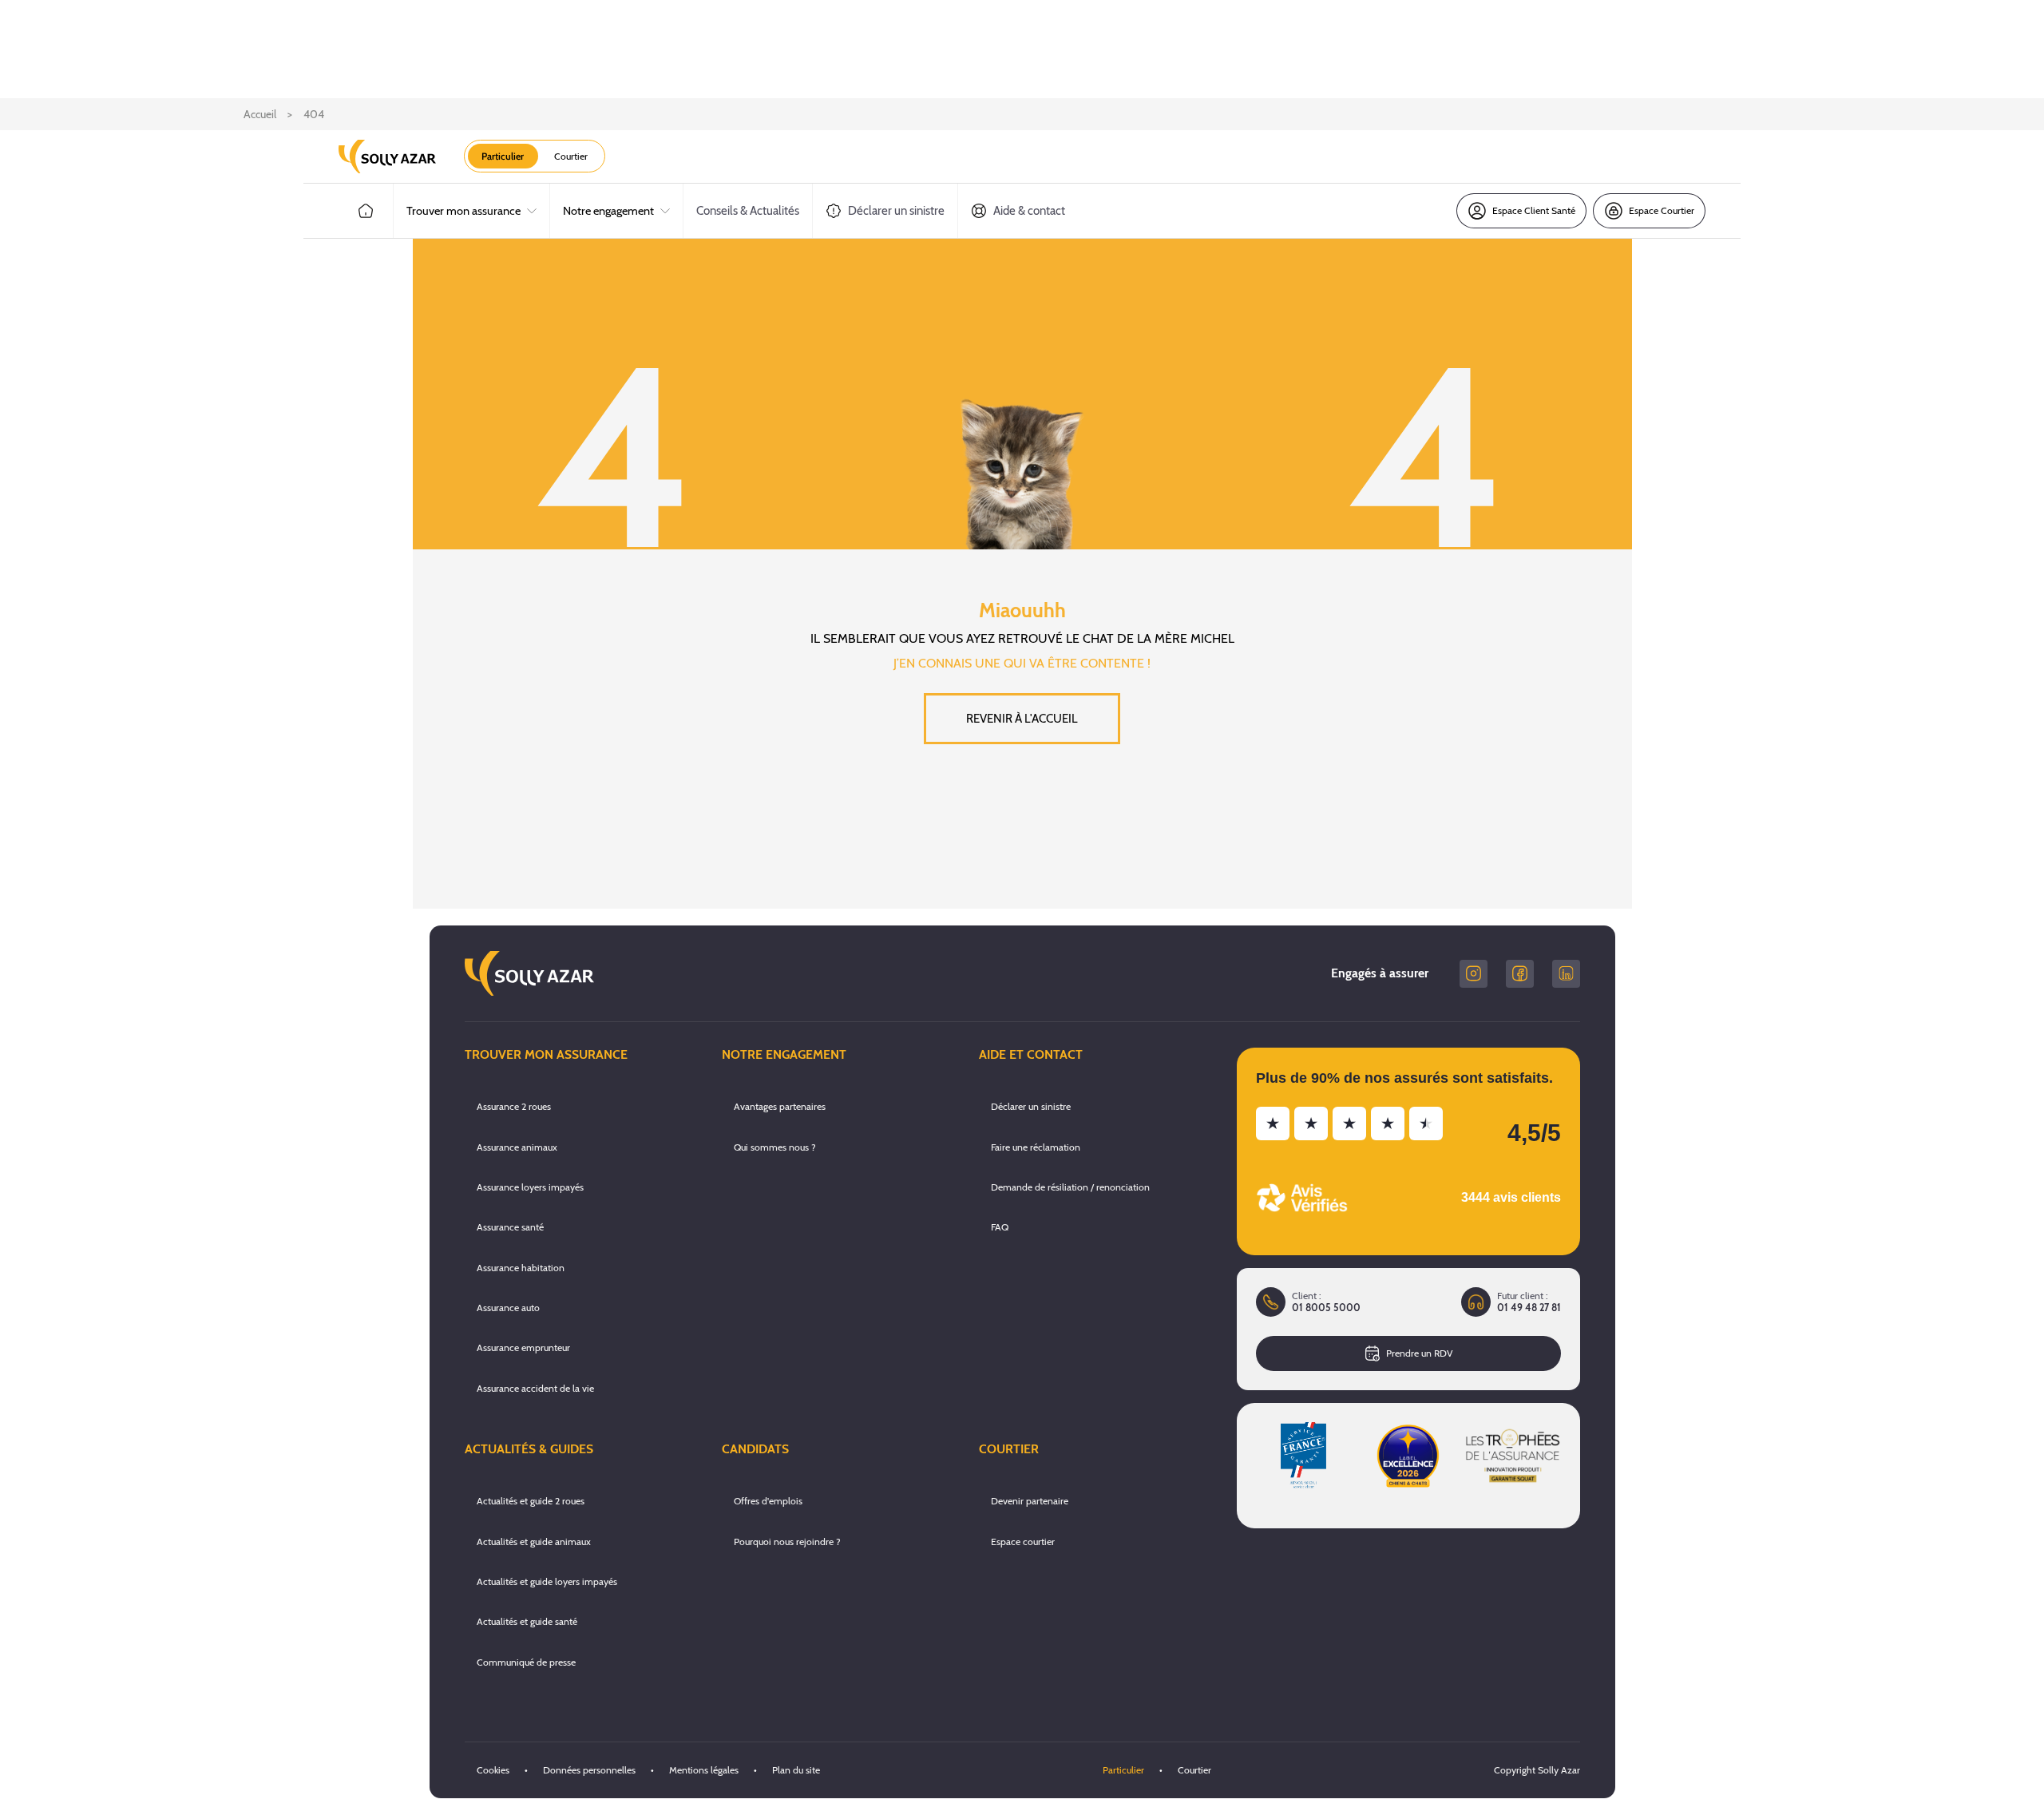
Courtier (1194, 1770)
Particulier (1123, 1770)
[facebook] (1520, 974)
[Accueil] (366, 211)
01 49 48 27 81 (1529, 1308)
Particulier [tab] (503, 156)
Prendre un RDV (1419, 1353)
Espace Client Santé (1534, 210)
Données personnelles (589, 1770)
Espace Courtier (1662, 210)
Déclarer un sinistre (896, 211)
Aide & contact (1029, 211)
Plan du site (796, 1770)
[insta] (1474, 974)
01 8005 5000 (1326, 1308)
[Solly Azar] (387, 157)
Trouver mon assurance (463, 211)
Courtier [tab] (571, 156)
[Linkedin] (1566, 974)
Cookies (493, 1770)
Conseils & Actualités (748, 211)
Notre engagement (608, 211)
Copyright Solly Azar (1537, 1770)
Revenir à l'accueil (1022, 719)
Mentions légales (704, 1770)
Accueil (260, 114)
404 (314, 114)
